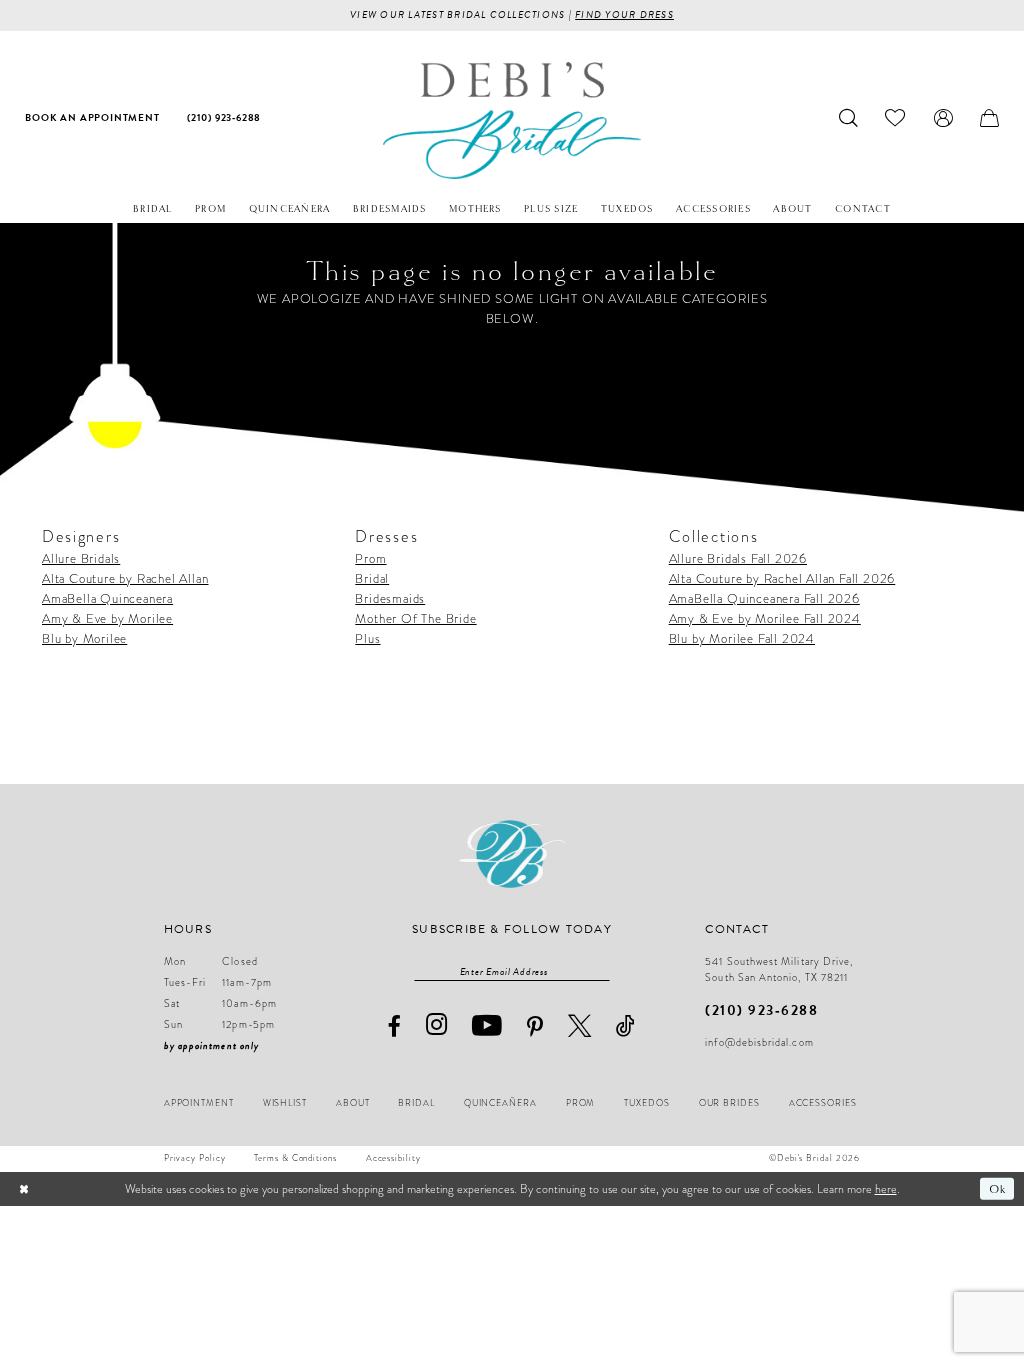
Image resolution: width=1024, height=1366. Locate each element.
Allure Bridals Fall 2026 (738, 558)
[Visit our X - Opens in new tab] (580, 1025)
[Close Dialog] (24, 1189)
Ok (997, 1188)
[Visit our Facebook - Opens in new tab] (394, 1026)
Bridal (372, 578)
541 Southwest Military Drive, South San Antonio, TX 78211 (779, 970)
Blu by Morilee (84, 638)
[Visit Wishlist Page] (896, 118)
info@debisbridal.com (759, 1042)
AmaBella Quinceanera (107, 598)
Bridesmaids (390, 598)
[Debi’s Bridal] (511, 120)
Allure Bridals (81, 558)
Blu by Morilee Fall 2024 (742, 638)
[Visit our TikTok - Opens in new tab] (626, 1025)
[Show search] (849, 118)
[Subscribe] (601, 972)
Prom (370, 558)
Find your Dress (624, 14)
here (886, 1189)
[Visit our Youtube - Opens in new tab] (487, 1026)
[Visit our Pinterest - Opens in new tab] (535, 1027)
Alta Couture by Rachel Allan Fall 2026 (782, 578)
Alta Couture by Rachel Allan (125, 578)
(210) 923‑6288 (761, 1010)
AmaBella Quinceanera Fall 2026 (764, 598)
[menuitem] (93, 118)
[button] (943, 118)
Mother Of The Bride (415, 618)
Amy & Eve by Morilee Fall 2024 (765, 618)
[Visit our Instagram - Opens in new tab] (437, 1025)
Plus (367, 638)
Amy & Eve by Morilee (107, 618)
